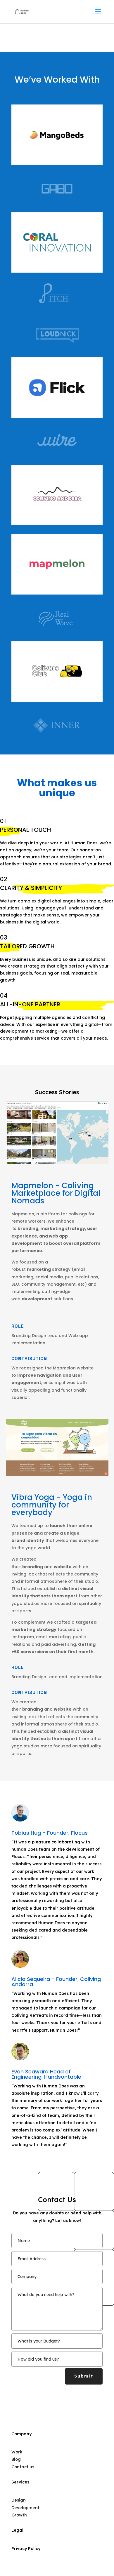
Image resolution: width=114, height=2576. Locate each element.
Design (19, 2500)
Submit (84, 2376)
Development (25, 2508)
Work (17, 2452)
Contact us (23, 2467)
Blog (16, 2459)
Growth (19, 2515)
